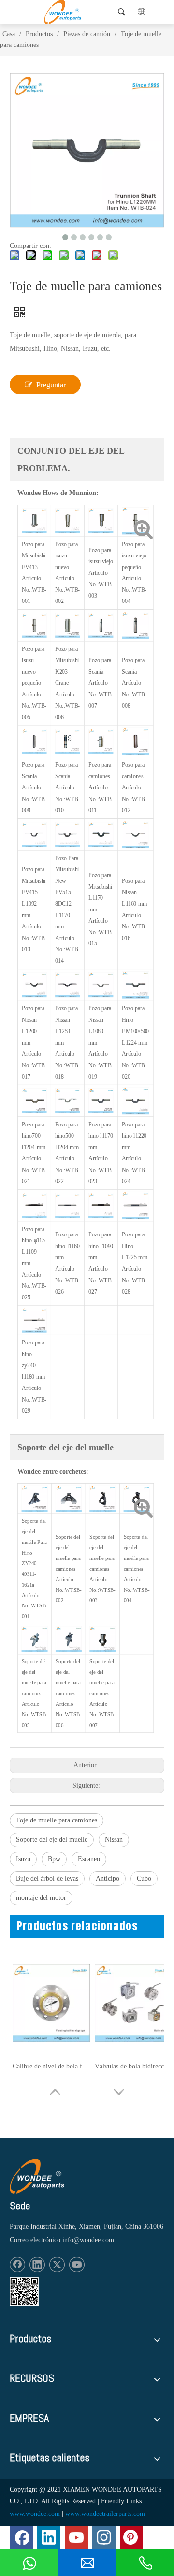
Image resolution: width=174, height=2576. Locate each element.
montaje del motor (41, 1898)
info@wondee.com (88, 2240)
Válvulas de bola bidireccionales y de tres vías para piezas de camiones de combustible (133, 2066)
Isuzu (23, 1859)
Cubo (144, 1878)
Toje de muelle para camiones (57, 1820)
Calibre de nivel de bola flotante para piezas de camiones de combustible (51, 2066)
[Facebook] (17, 2265)
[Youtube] (77, 2265)
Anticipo (108, 1878)
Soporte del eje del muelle (52, 1840)
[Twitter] (57, 2265)
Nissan (114, 1840)
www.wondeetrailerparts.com (105, 2514)
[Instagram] (104, 2537)
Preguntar (51, 385)
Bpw (54, 1859)
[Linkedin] (37, 2265)
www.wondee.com (35, 2514)
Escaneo (89, 1859)
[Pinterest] (131, 2537)
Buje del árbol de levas (47, 1878)
